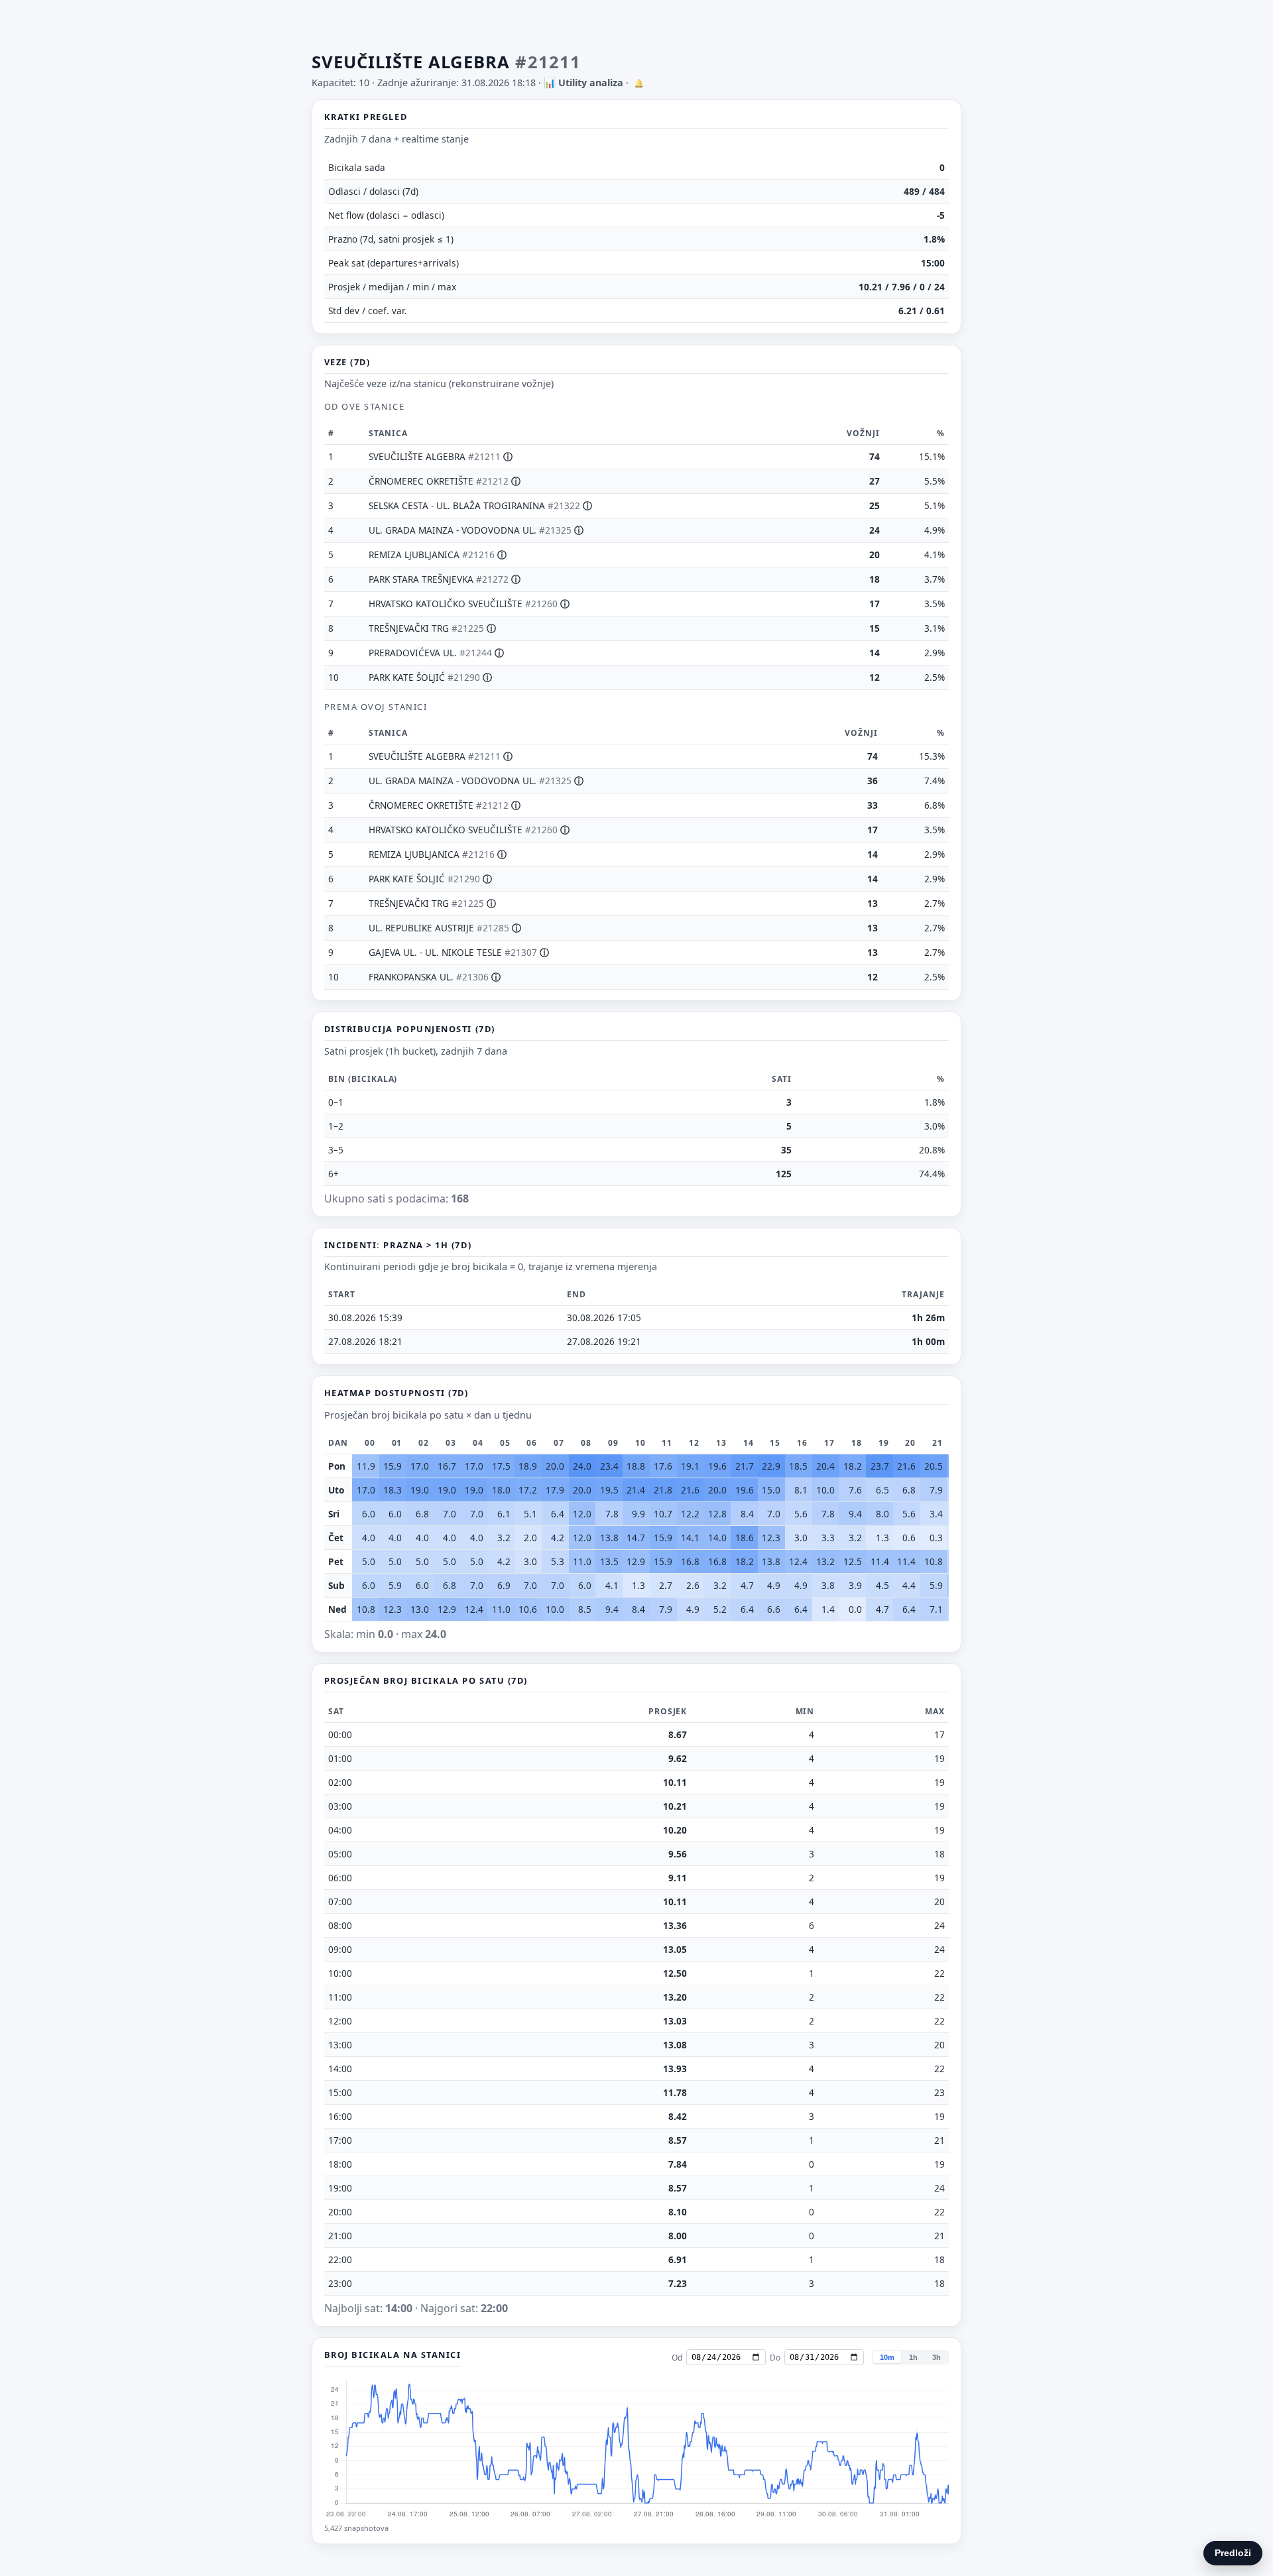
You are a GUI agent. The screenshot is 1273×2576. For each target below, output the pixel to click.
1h (913, 2357)
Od (677, 2358)
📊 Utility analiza (583, 83)
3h (937, 2357)
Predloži (1233, 2553)
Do (775, 2358)
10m (887, 2357)
